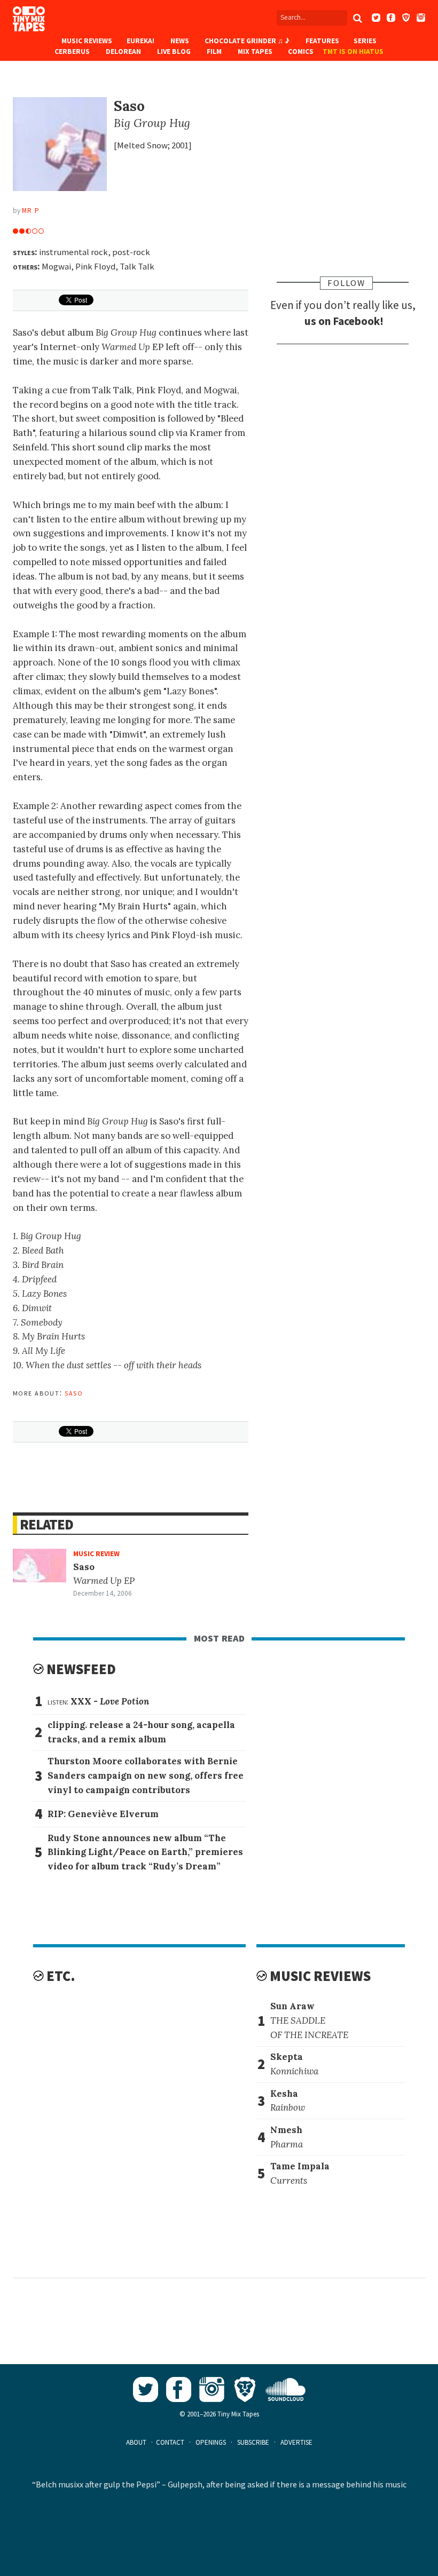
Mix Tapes (255, 51)
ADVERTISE (296, 2442)
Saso (74, 1392)
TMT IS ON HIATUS (353, 51)
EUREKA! (140, 41)
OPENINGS (211, 2442)
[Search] (357, 18)
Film (214, 51)
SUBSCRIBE (253, 2442)
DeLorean (123, 51)
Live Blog (174, 51)
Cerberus (72, 51)
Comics (301, 51)
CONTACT (170, 2442)
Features (322, 41)
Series (365, 41)
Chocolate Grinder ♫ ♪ (247, 41)
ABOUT (136, 2442)
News (180, 41)
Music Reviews (87, 41)
